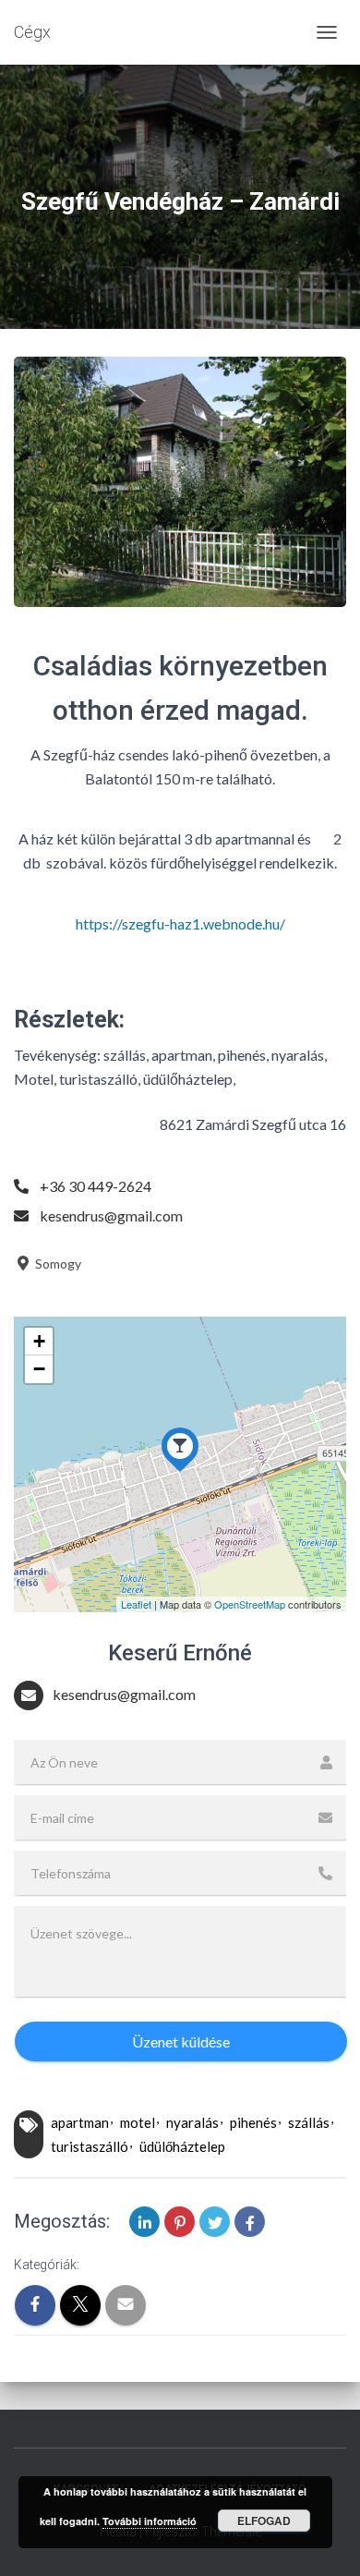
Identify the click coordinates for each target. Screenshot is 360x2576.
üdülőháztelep (182, 2146)
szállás (309, 2122)
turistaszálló (90, 2146)
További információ (150, 2521)
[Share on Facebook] (250, 2222)
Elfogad (264, 2521)
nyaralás (192, 2122)
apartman (80, 2122)
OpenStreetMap (250, 1604)
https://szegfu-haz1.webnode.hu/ (180, 923)
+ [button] (39, 1341)
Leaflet (136, 1604)
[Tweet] (215, 2222)
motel (138, 2122)
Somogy (57, 1264)
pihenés (253, 2122)
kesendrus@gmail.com (111, 1215)
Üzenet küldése (181, 2041)
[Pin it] (180, 2222)
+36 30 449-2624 (96, 1186)
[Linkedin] (144, 2222)
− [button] (39, 1369)
